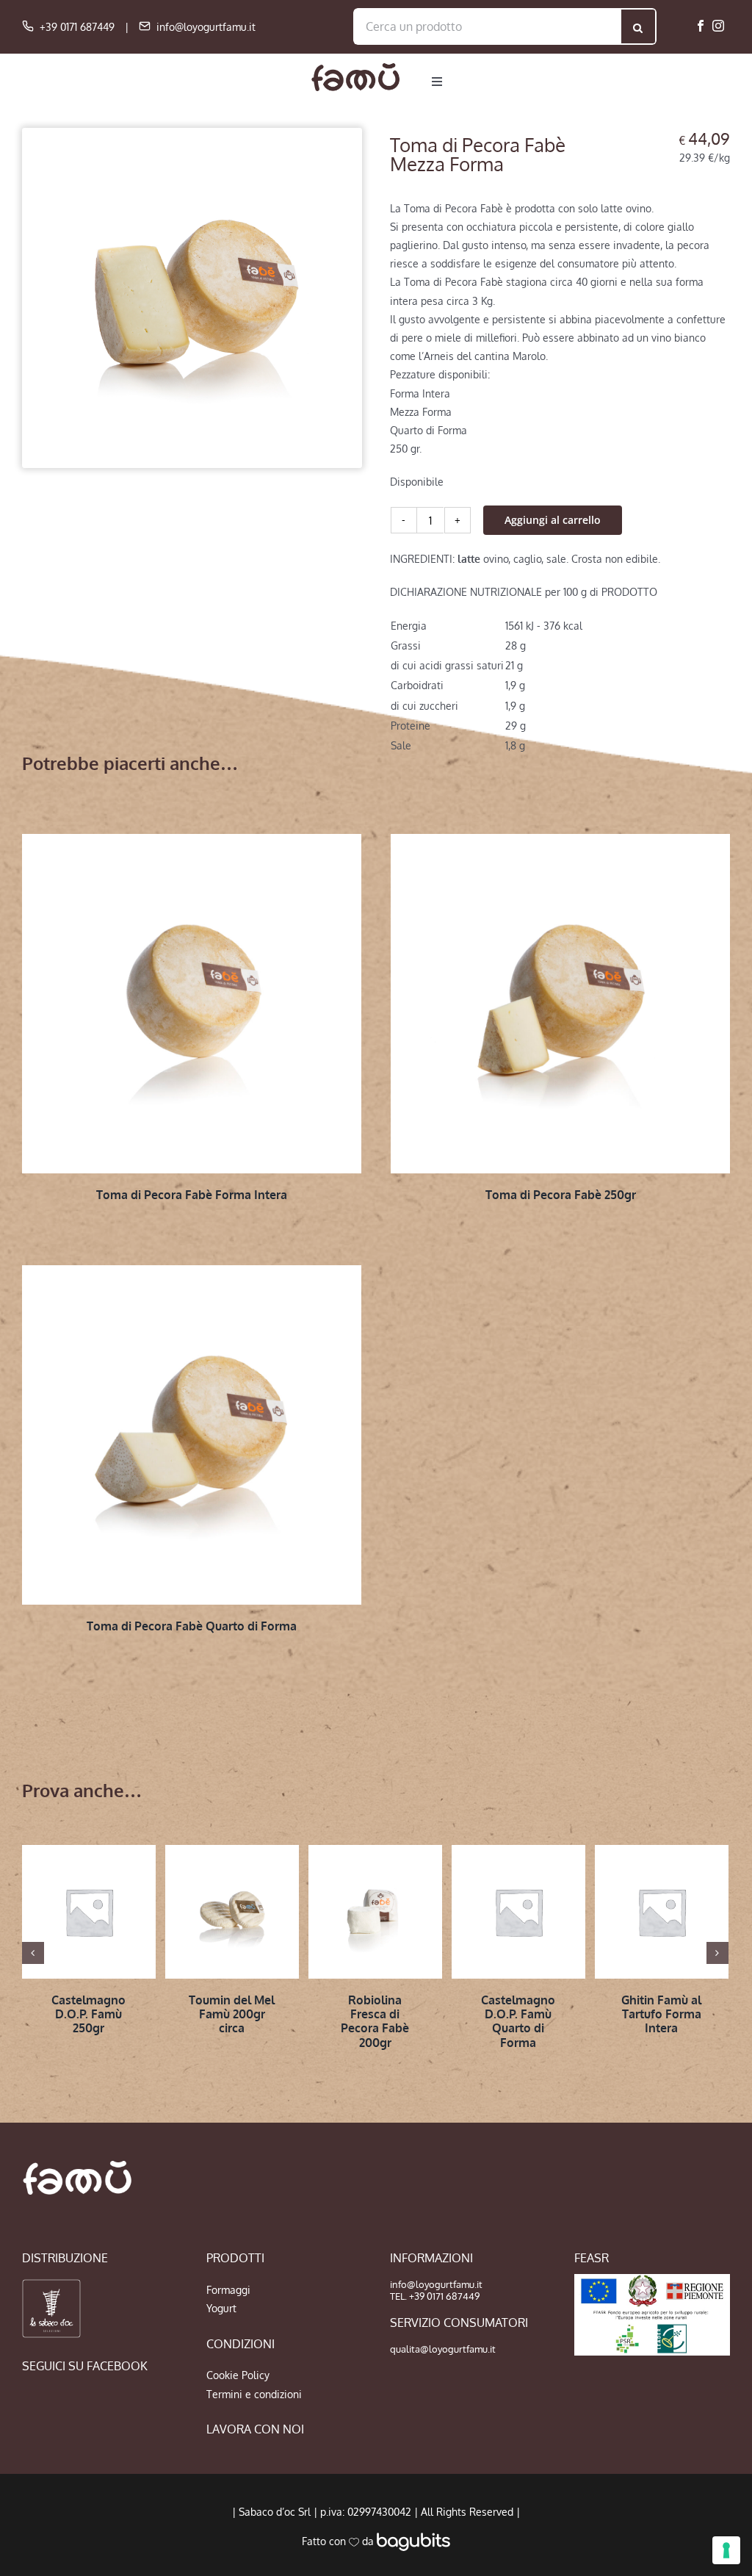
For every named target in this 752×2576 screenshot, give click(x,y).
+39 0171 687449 (77, 27)
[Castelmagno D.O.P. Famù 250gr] (89, 1912)
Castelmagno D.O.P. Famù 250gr (88, 2014)
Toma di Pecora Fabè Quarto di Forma (192, 1626)
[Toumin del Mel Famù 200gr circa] (232, 1912)
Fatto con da (339, 2541)
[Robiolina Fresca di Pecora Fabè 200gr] (375, 1912)
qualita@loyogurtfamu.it (443, 2349)
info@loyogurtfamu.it (206, 27)
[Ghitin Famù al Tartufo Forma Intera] (662, 1912)
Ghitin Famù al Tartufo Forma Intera (661, 2014)
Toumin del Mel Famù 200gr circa (232, 2014)
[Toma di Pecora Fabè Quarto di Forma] (192, 1435)
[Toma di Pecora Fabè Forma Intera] (192, 1004)
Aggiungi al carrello (553, 520)
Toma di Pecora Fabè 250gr (561, 1195)
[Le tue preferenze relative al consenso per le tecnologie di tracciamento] (726, 2550)
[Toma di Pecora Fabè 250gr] (560, 1004)
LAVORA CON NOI (255, 2429)
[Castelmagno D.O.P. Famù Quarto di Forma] (518, 1912)
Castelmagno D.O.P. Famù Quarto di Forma (518, 2021)
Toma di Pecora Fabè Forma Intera (192, 1195)
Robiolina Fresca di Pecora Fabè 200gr (375, 2021)
